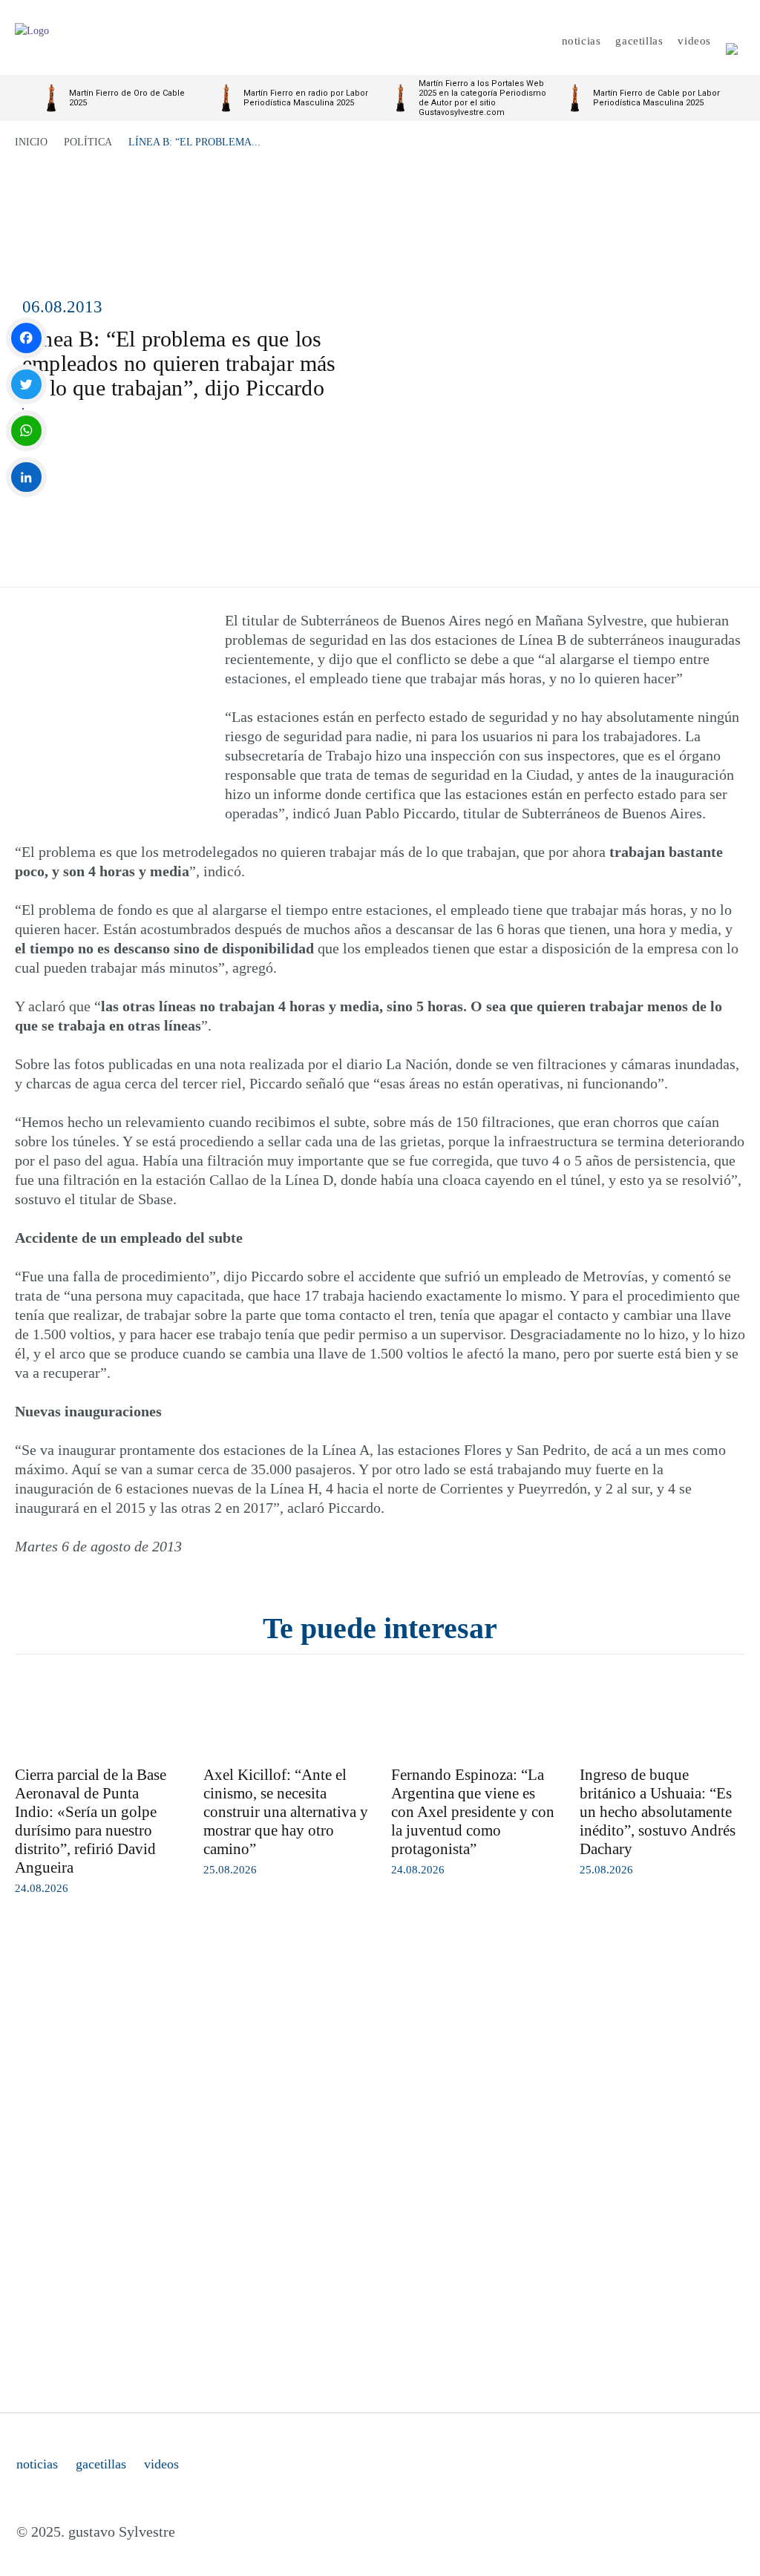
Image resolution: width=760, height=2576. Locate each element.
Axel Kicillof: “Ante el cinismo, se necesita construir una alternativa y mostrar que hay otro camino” (286, 1812)
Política (88, 142)
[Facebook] (26, 338)
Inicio (31, 142)
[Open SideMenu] (732, 41)
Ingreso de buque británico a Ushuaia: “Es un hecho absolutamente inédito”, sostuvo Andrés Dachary (658, 1812)
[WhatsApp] (26, 431)
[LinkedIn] (26, 477)
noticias (37, 2464)
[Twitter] (26, 385)
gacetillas (101, 2464)
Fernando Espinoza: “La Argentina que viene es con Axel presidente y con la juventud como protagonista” (473, 1812)
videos (161, 2464)
